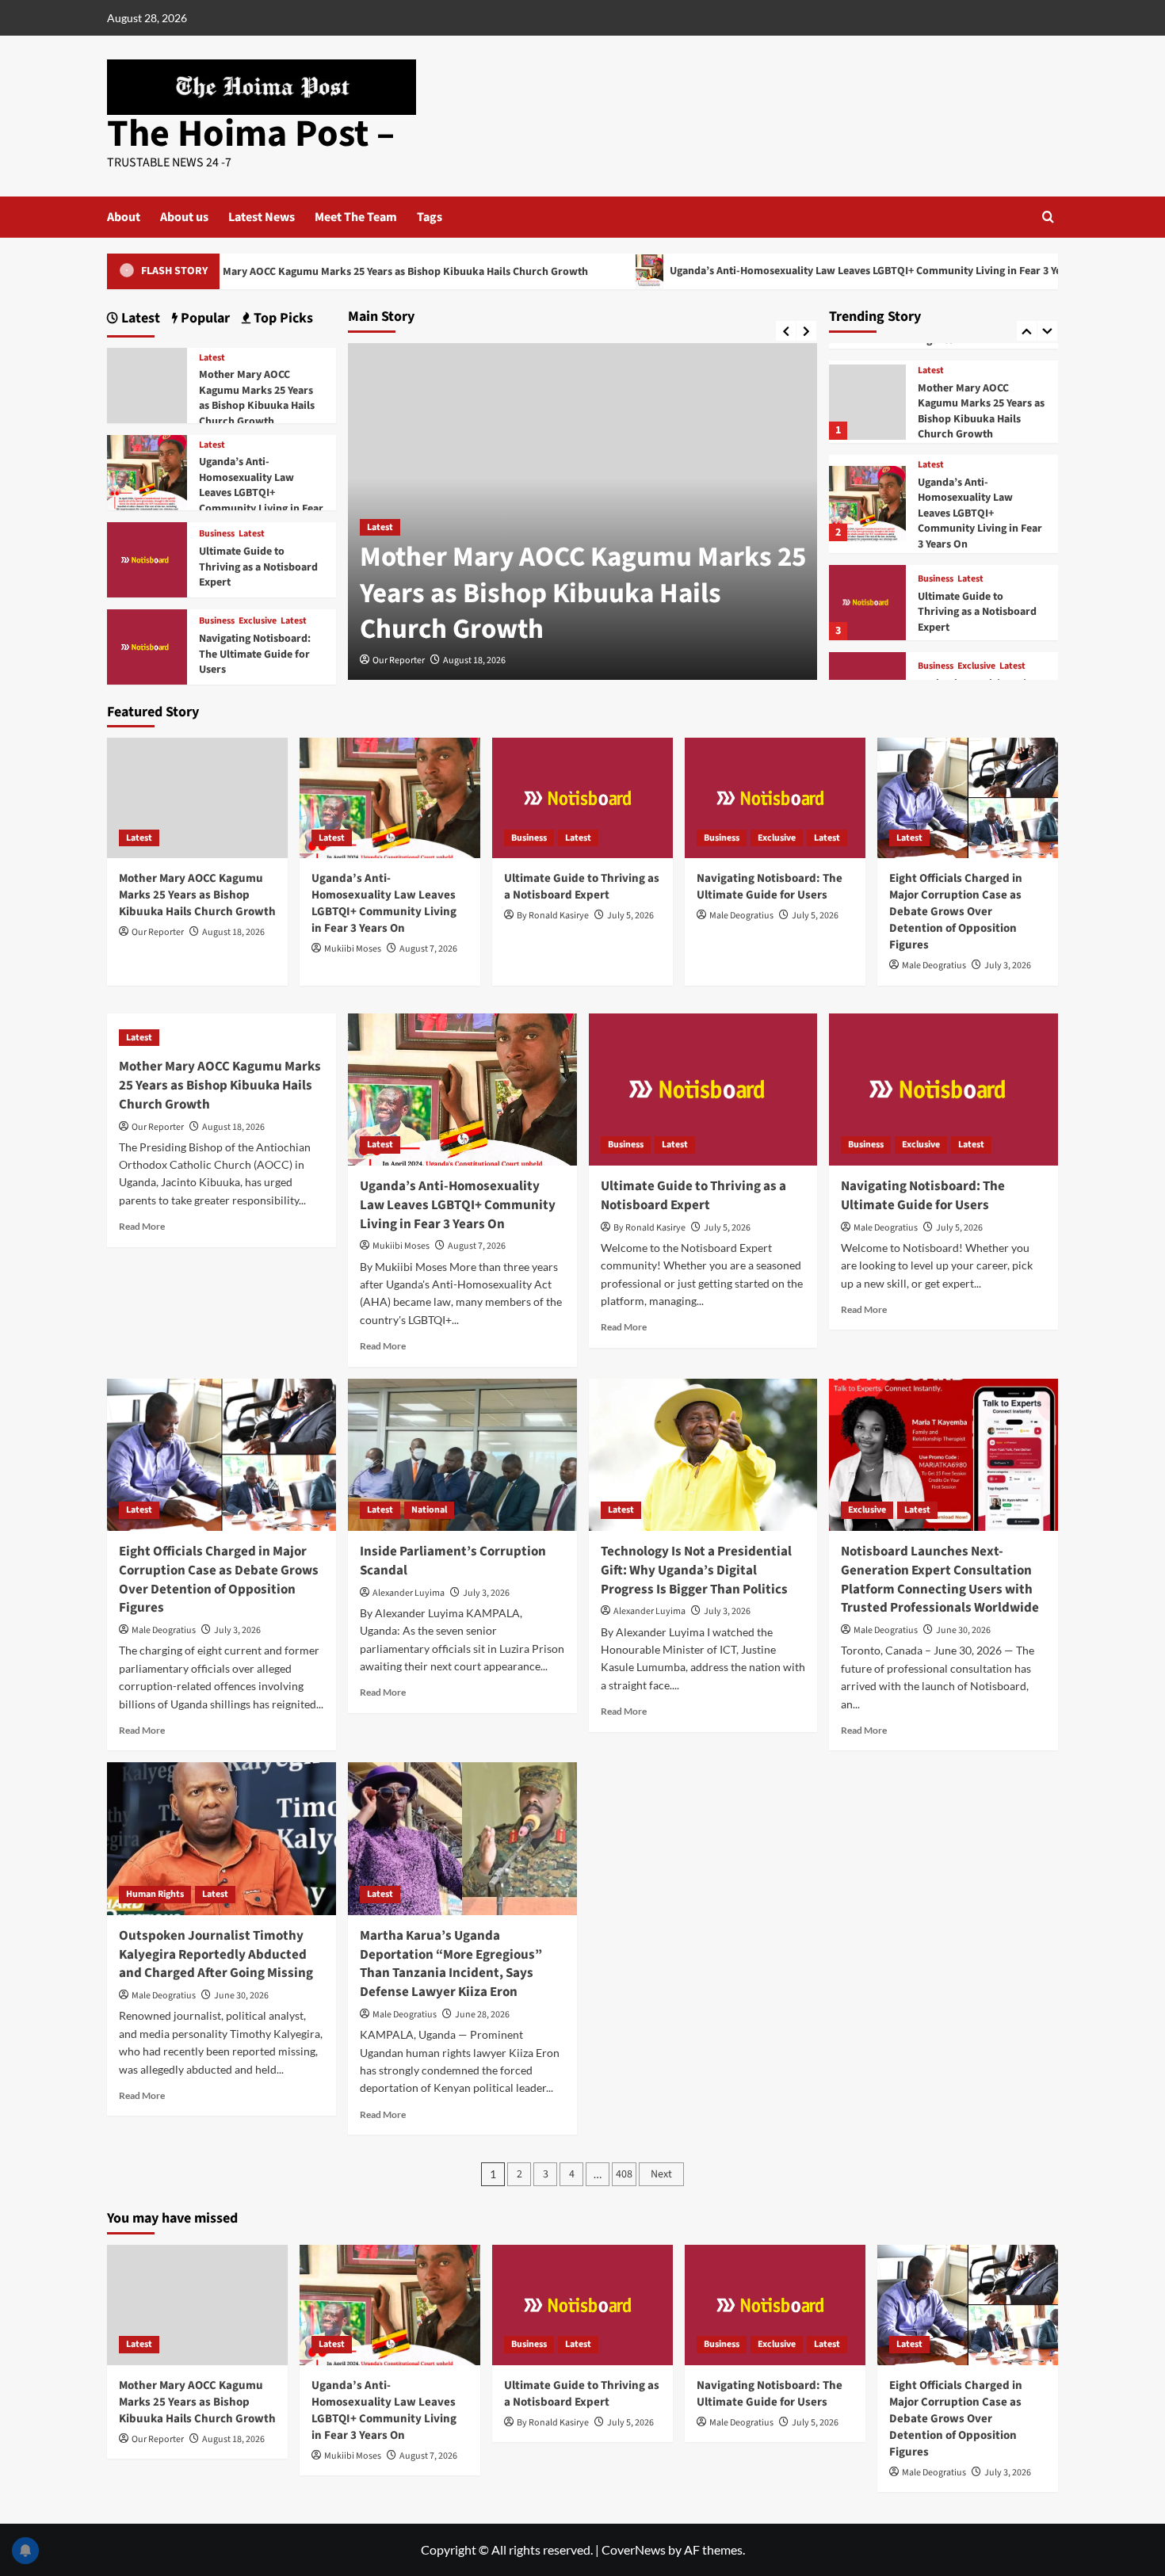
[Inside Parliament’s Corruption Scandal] (462, 1455)
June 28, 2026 (482, 2015)
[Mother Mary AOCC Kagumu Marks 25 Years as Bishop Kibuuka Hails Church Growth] (867, 402)
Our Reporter (399, 660)
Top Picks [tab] (282, 318)
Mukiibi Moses (353, 949)
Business (936, 579)
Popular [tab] (204, 318)
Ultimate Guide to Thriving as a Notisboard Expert (977, 612)
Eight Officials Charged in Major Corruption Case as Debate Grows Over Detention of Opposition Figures (956, 912)
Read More (142, 1226)
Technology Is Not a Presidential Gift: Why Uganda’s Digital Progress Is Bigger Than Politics (696, 1570)
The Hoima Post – (251, 134)
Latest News (262, 217)
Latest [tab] (139, 318)
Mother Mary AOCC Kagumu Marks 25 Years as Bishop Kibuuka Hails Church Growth (302, 272)
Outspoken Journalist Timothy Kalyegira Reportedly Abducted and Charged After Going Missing (216, 1955)
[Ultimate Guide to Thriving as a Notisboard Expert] (867, 603)
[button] (1048, 217)
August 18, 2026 (474, 660)
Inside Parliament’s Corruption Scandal (453, 1561)
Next (661, 2174)
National (429, 1510)
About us (184, 217)
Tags (430, 217)
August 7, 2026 (428, 949)
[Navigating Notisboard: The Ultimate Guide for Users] (147, 645)
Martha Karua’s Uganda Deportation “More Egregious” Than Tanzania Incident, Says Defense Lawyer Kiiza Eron (451, 1964)
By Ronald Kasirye (553, 916)
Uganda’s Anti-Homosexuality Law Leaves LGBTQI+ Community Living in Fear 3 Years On (796, 271)
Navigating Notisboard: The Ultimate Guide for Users (255, 654)
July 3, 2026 (1008, 966)
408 (624, 2174)
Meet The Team (356, 217)
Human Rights (155, 1894)
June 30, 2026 (963, 1630)
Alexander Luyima (409, 1593)
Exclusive (976, 666)
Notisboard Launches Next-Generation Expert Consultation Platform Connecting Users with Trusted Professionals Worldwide (940, 1580)
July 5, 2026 (630, 916)
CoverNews (634, 2549)
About (124, 217)
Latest (380, 527)
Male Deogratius (741, 916)
